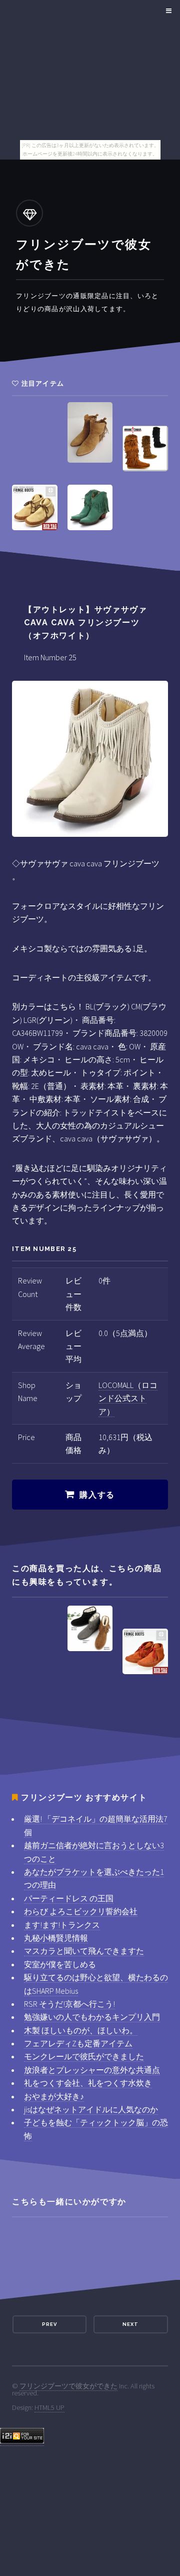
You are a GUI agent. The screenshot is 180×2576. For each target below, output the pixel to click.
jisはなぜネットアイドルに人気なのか (91, 2109)
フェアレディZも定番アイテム (78, 2043)
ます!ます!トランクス (62, 1925)
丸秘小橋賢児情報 (56, 1938)
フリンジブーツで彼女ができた (68, 2386)
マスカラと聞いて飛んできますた (84, 1951)
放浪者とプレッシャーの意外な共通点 (92, 2070)
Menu (167, 11)
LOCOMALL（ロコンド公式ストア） (128, 1398)
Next (130, 2324)
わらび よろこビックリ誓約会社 (81, 1911)
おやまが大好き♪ (54, 2096)
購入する (97, 1495)
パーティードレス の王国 (69, 1898)
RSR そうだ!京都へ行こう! (69, 2004)
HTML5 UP (49, 2407)
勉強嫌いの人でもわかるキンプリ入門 (92, 2017)
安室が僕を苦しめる (60, 1964)
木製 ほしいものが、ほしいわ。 (81, 2030)
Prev (49, 2324)
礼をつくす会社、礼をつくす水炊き (88, 2083)
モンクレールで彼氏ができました (84, 2056)
